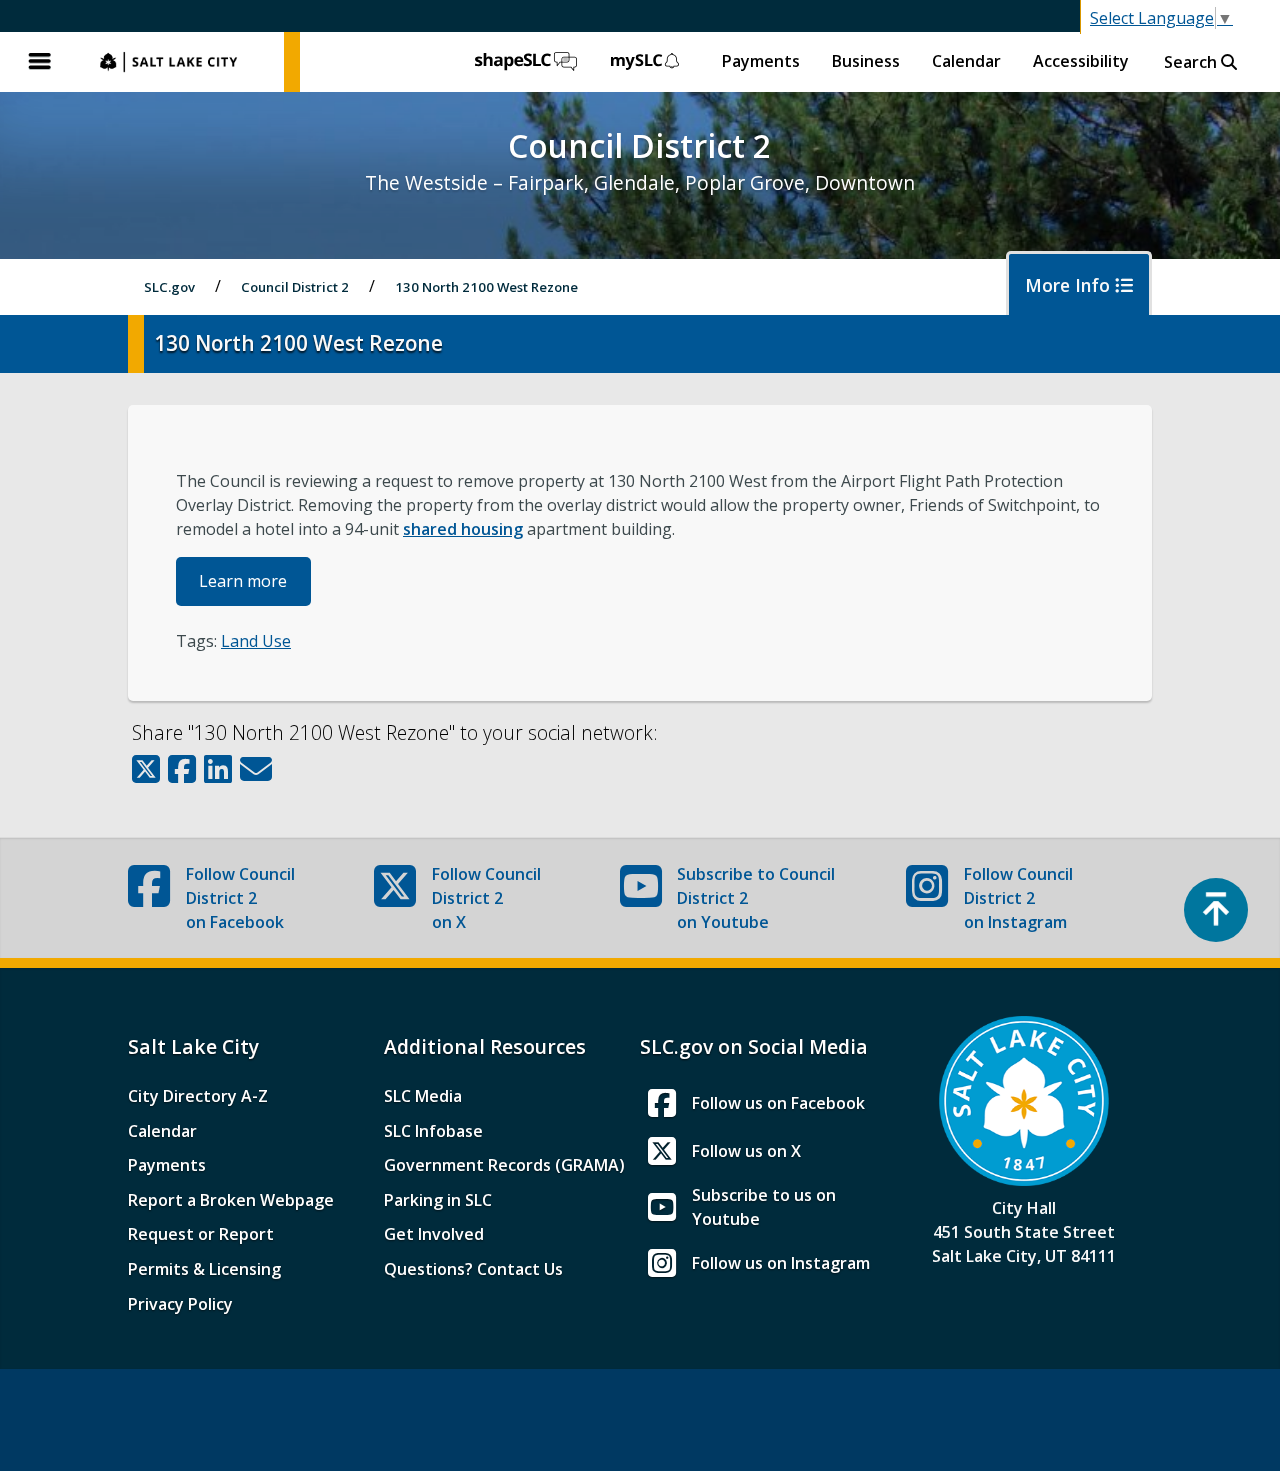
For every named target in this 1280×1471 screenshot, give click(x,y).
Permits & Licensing (204, 1269)
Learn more (243, 581)
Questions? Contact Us (473, 1269)
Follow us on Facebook (778, 1103)
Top (1216, 910)
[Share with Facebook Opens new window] (182, 769)
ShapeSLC (526, 62)
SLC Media (423, 1096)
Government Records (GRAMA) (504, 1165)
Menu (40, 62)
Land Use (256, 641)
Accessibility (1081, 61)
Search (1192, 62)
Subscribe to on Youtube (756, 898)
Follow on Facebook (240, 898)
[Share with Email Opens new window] (256, 769)
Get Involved (434, 1234)
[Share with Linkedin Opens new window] (218, 769)
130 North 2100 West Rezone (486, 287)
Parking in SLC (438, 1200)
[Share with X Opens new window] (146, 769)
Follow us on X (746, 1151)
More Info (1070, 285)
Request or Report (201, 1234)
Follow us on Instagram (781, 1263)
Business (866, 61)
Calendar (966, 61)
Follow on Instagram (1018, 898)
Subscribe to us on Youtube (764, 1207)
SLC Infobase (433, 1131)
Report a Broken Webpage (231, 1200)
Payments (761, 61)
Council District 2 (295, 287)
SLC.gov (182, 62)
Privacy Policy (180, 1304)
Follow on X (486, 898)
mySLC (646, 62)
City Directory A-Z (198, 1096)
